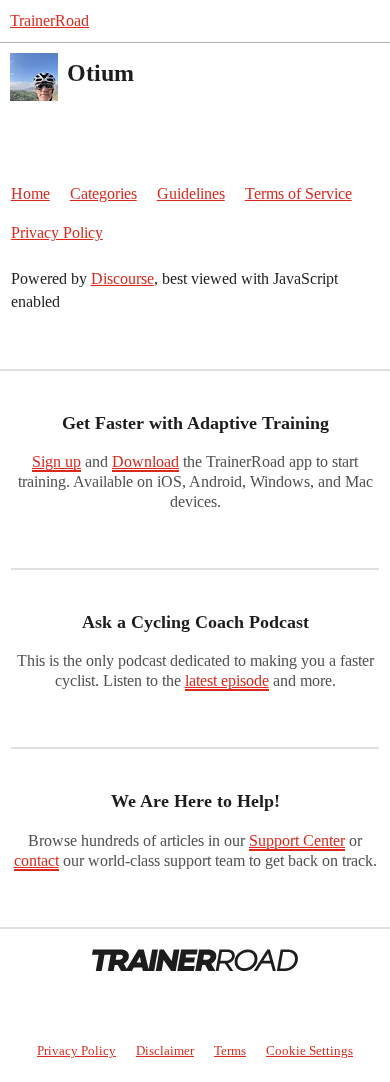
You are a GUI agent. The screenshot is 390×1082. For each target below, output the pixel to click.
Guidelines (191, 193)
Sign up (56, 461)
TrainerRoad (49, 20)
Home (30, 193)
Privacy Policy (57, 232)
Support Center (297, 840)
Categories (103, 193)
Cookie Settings (309, 1050)
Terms (230, 1050)
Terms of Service (298, 193)
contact (36, 860)
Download (145, 461)
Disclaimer (165, 1050)
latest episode (227, 680)
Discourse (122, 278)
